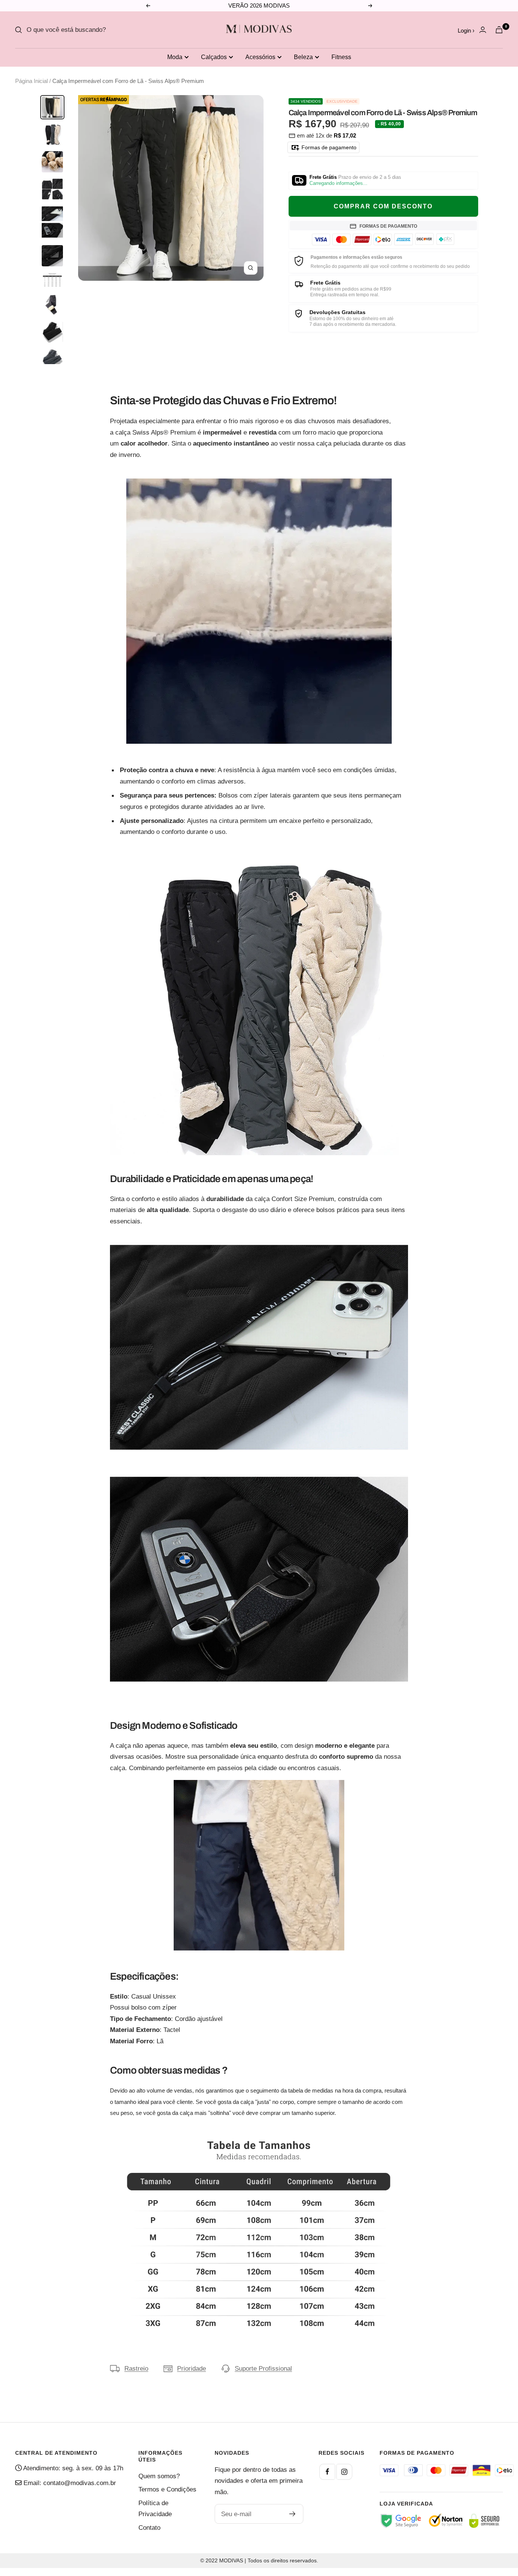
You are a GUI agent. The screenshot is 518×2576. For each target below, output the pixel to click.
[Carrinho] (499, 30)
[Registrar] (293, 2514)
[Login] (483, 30)
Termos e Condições (167, 2489)
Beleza (303, 57)
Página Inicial (31, 81)
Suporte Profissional (263, 2369)
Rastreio (136, 2369)
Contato (149, 2528)
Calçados (214, 57)
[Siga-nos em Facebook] (327, 2472)
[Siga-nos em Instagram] (344, 2472)
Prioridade (192, 2369)
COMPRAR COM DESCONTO (383, 206)
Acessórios (260, 57)
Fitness (341, 57)
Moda (175, 57)
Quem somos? (159, 2476)
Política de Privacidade (155, 2509)
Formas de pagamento (328, 147)
